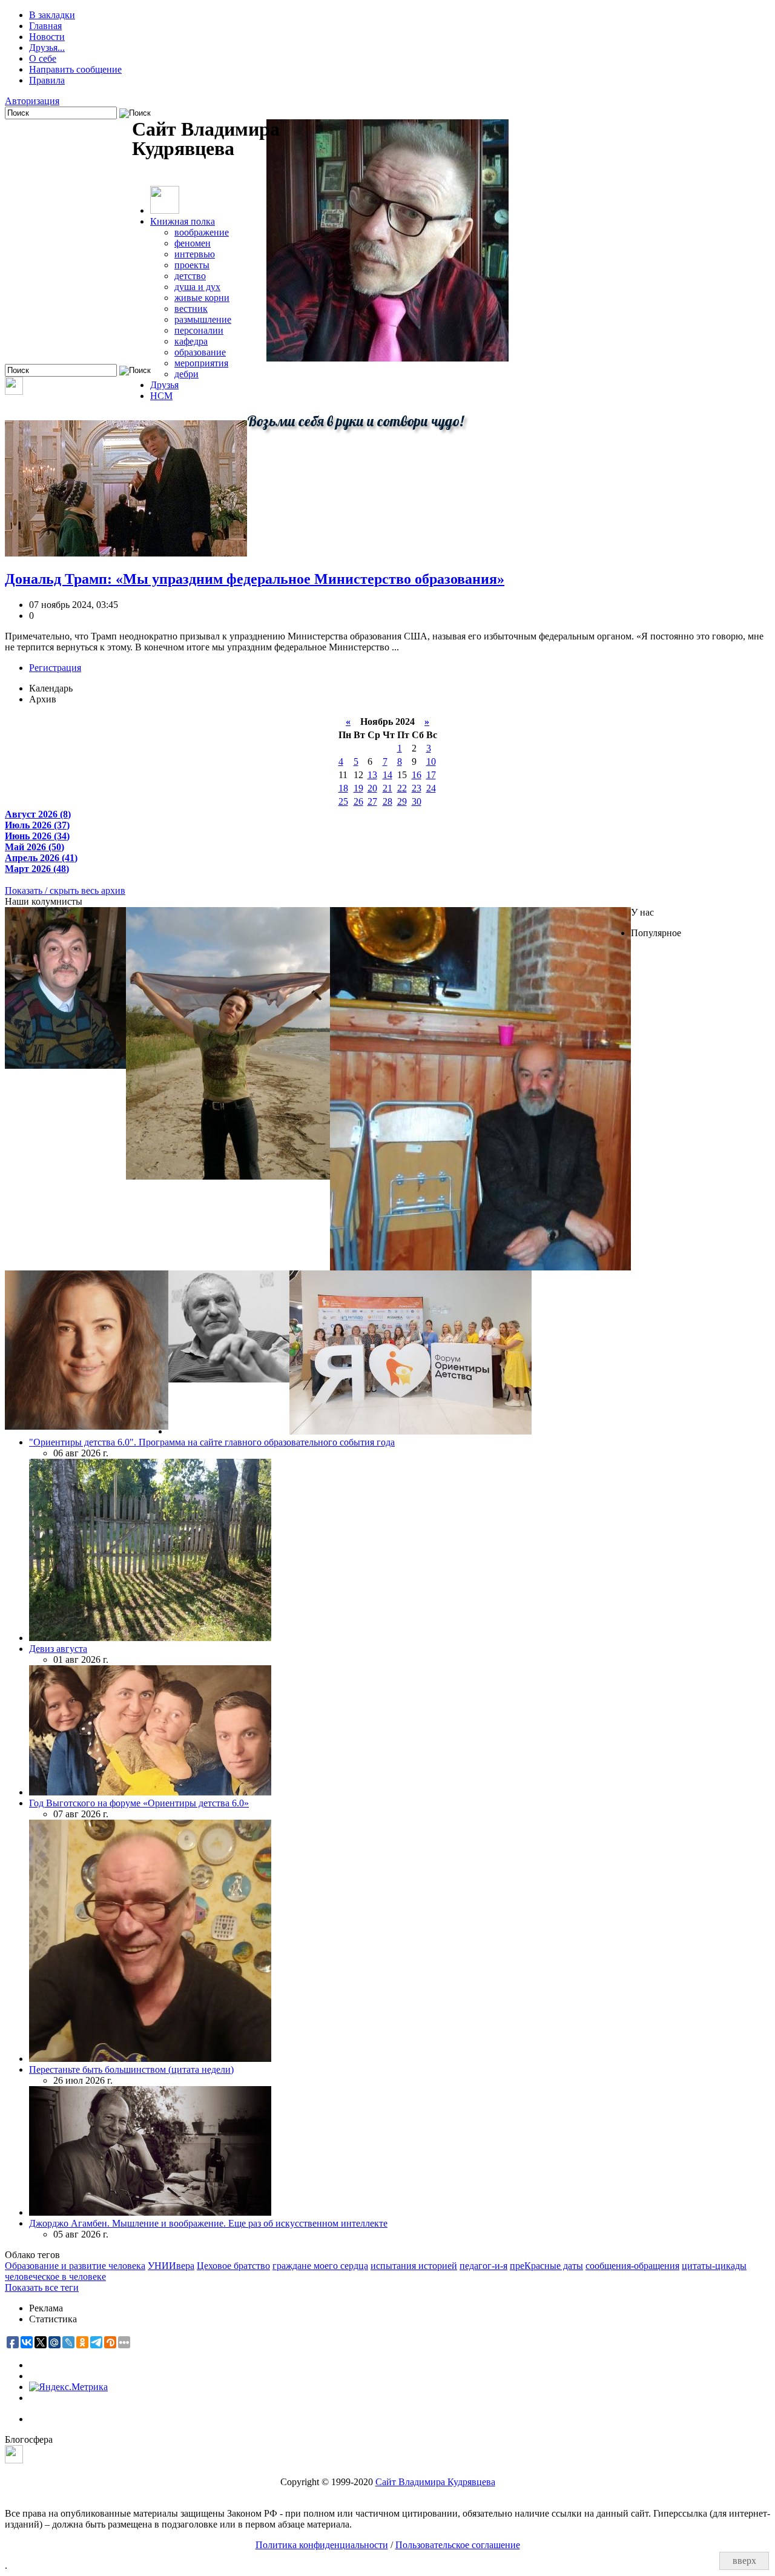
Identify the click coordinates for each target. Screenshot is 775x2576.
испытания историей (414, 2266)
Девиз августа (58, 1649)
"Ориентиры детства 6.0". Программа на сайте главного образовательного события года (212, 1442)
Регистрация (55, 668)
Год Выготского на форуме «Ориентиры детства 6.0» (139, 1803)
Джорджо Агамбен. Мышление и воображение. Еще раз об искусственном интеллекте (208, 2223)
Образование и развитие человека (75, 2266)
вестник (191, 309)
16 (417, 775)
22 (402, 788)
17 (431, 775)
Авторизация (32, 101)
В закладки (52, 15)
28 (387, 801)
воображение (202, 232)
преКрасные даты (546, 2266)
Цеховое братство (233, 2266)
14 (387, 775)
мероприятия (201, 363)
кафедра (191, 341)
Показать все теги (42, 2287)
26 (358, 801)
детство (190, 276)
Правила (47, 80)
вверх (744, 2561)
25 (343, 801)
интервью (195, 254)
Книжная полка (183, 221)
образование (200, 352)
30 (417, 801)
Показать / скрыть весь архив (65, 890)
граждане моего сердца (320, 2266)
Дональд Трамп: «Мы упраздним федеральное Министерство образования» (255, 579)
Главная (45, 26)
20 (372, 788)
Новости (47, 37)
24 (431, 788)
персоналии (199, 330)
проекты (192, 265)
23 (417, 788)
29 (402, 801)
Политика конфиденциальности (322, 2545)
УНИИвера (171, 2266)
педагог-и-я (483, 2266)
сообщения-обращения (632, 2266)
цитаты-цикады (714, 2266)
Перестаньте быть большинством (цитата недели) (131, 2069)
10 (431, 761)
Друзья (164, 385)
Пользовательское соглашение (458, 2545)
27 (372, 801)
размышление (203, 319)
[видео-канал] (14, 391)
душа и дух (197, 287)
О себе (43, 58)
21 (387, 788)
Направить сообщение (75, 69)
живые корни (202, 298)
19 (358, 788)
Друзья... (47, 48)
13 (372, 775)
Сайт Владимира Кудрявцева (435, 2482)
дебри (186, 374)
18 (343, 788)
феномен (193, 243)
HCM (161, 396)
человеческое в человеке (55, 2277)
